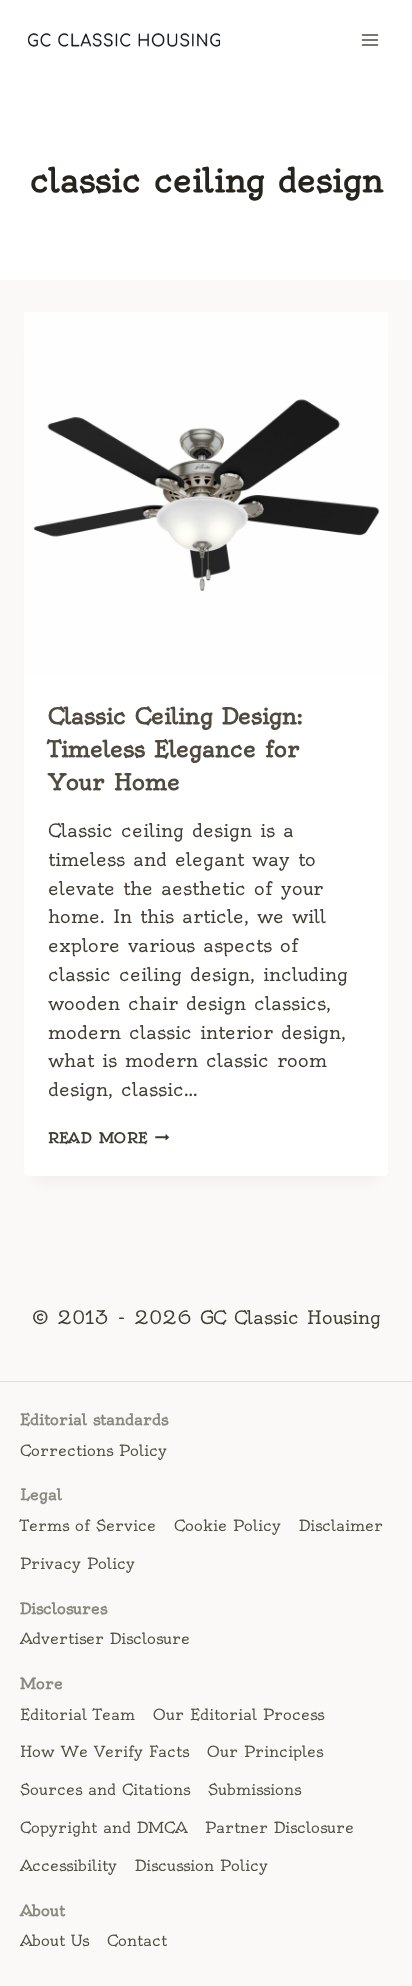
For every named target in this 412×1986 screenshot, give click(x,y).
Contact (137, 1940)
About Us (54, 1940)
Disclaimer (341, 1525)
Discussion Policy (201, 1865)
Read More (108, 1138)
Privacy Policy (77, 1563)
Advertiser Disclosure (105, 1638)
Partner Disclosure (279, 1827)
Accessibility (68, 1865)
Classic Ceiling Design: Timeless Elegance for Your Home (175, 749)
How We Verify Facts (104, 1751)
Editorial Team (77, 1714)
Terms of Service (88, 1525)
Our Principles (265, 1751)
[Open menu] (369, 39)
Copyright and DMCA (103, 1827)
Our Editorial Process (238, 1714)
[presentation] (206, 494)
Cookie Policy (227, 1525)
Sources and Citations (105, 1789)
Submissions (254, 1789)
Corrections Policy (93, 1450)
